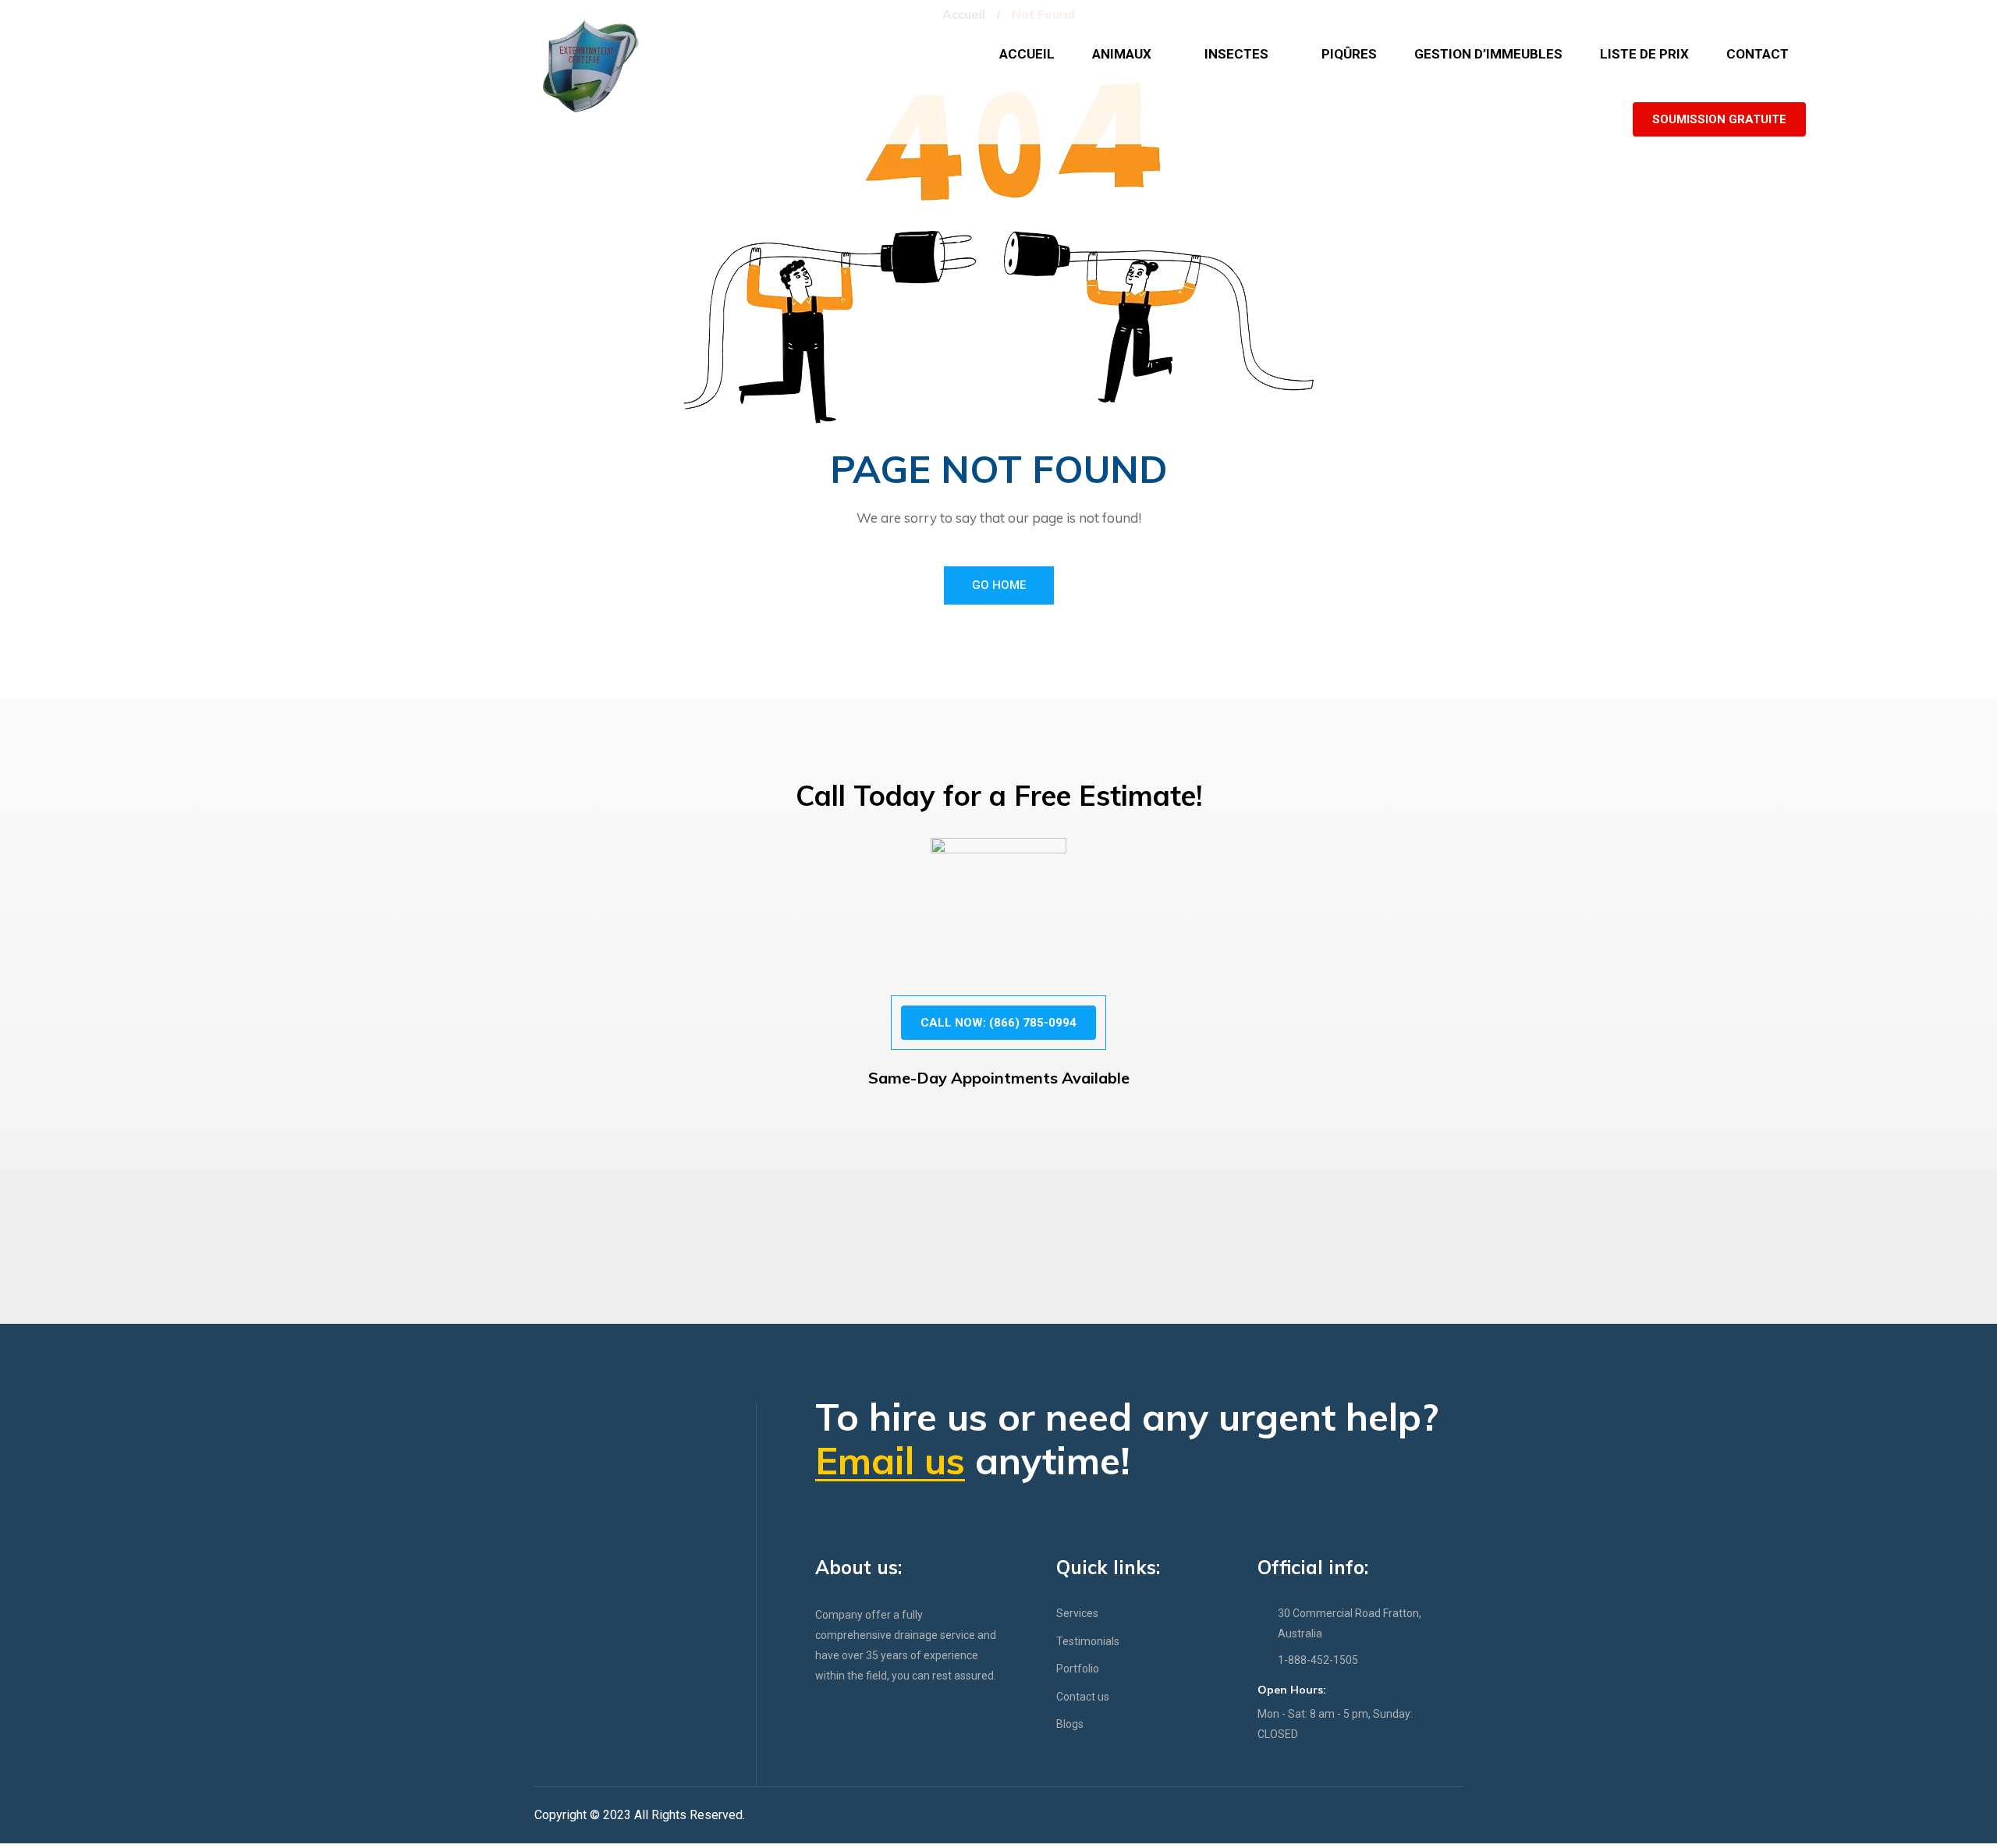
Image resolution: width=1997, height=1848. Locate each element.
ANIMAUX (1122, 54)
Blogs (1070, 1724)
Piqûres (1349, 54)
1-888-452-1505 (1318, 1660)
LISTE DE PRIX (1644, 54)
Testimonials (1088, 1641)
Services (1077, 1613)
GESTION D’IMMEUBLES (1488, 54)
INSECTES (1236, 54)
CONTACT (1758, 54)
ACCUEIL (1027, 54)
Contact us (1083, 1697)
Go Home (999, 585)
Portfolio (1078, 1669)
